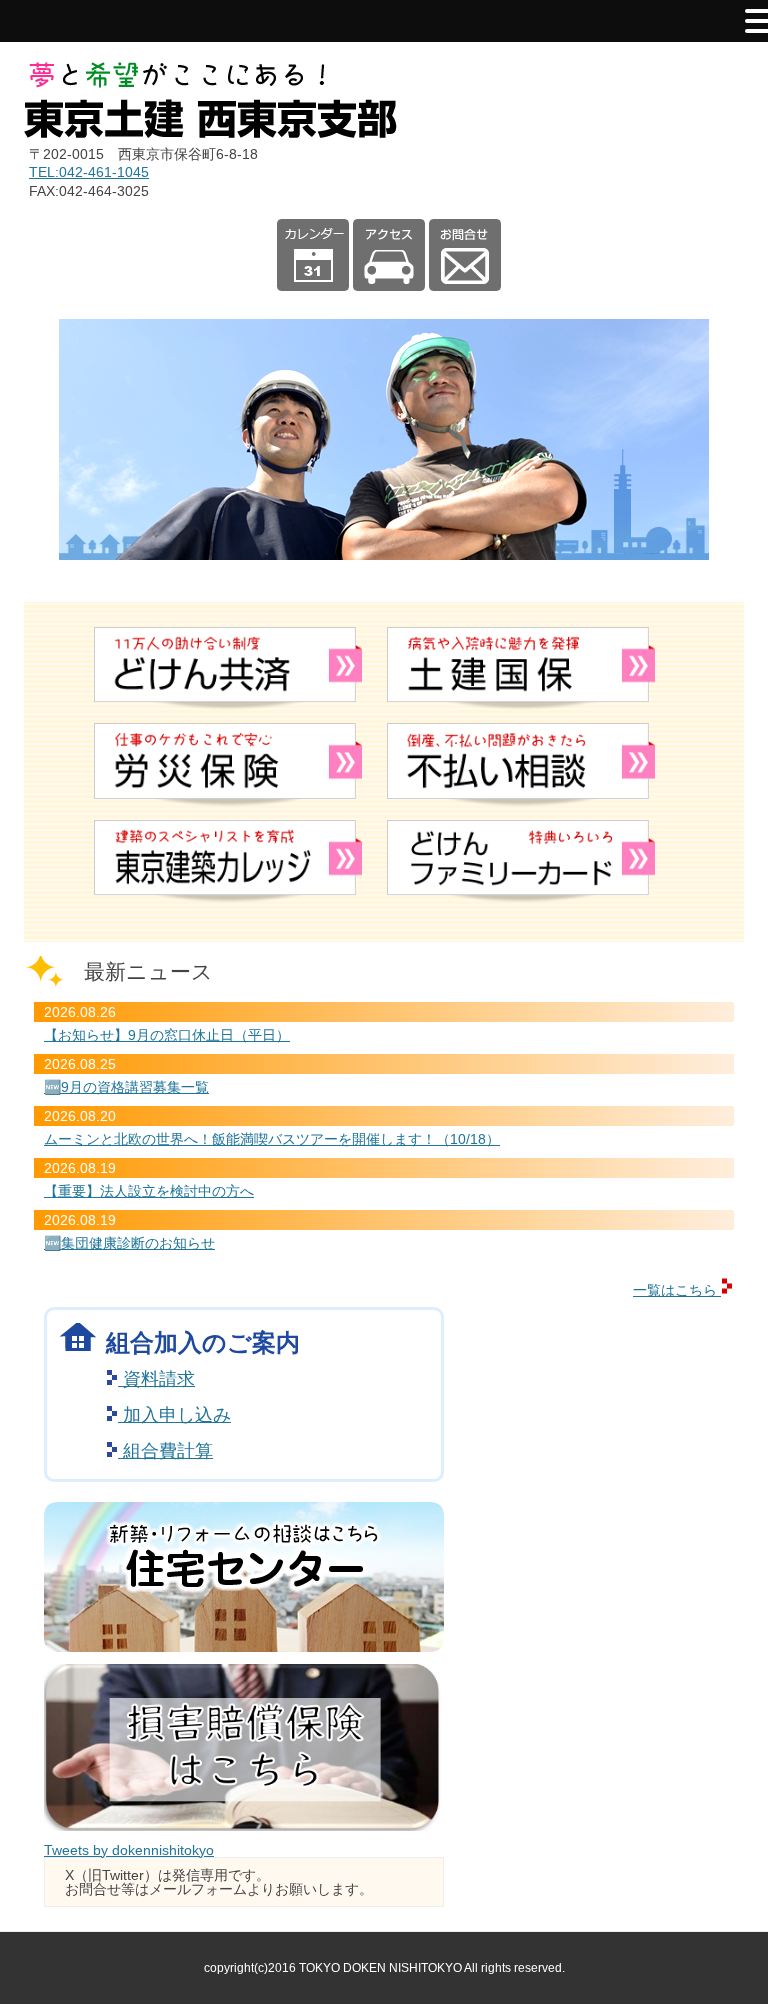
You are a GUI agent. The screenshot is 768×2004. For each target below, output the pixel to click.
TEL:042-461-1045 (89, 172)
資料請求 (156, 1379)
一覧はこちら (677, 1290)
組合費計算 (165, 1451)
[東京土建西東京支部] (210, 133)
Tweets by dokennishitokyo (129, 1850)
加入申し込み (174, 1415)
